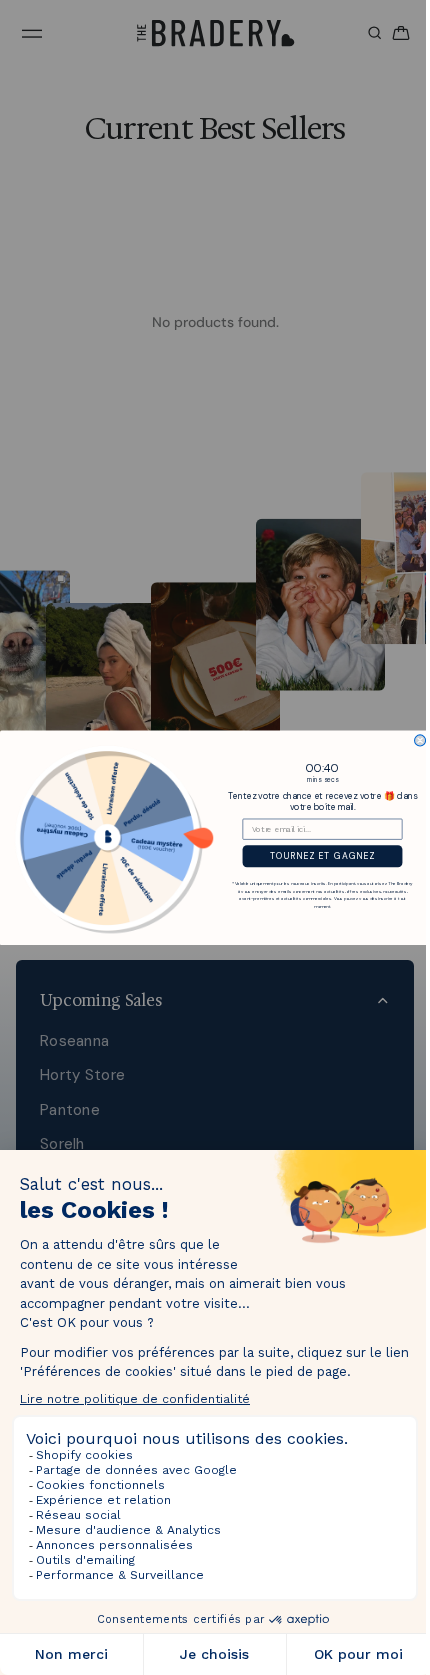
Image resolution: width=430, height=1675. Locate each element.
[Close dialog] (415, 739)
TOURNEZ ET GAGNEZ (317, 856)
